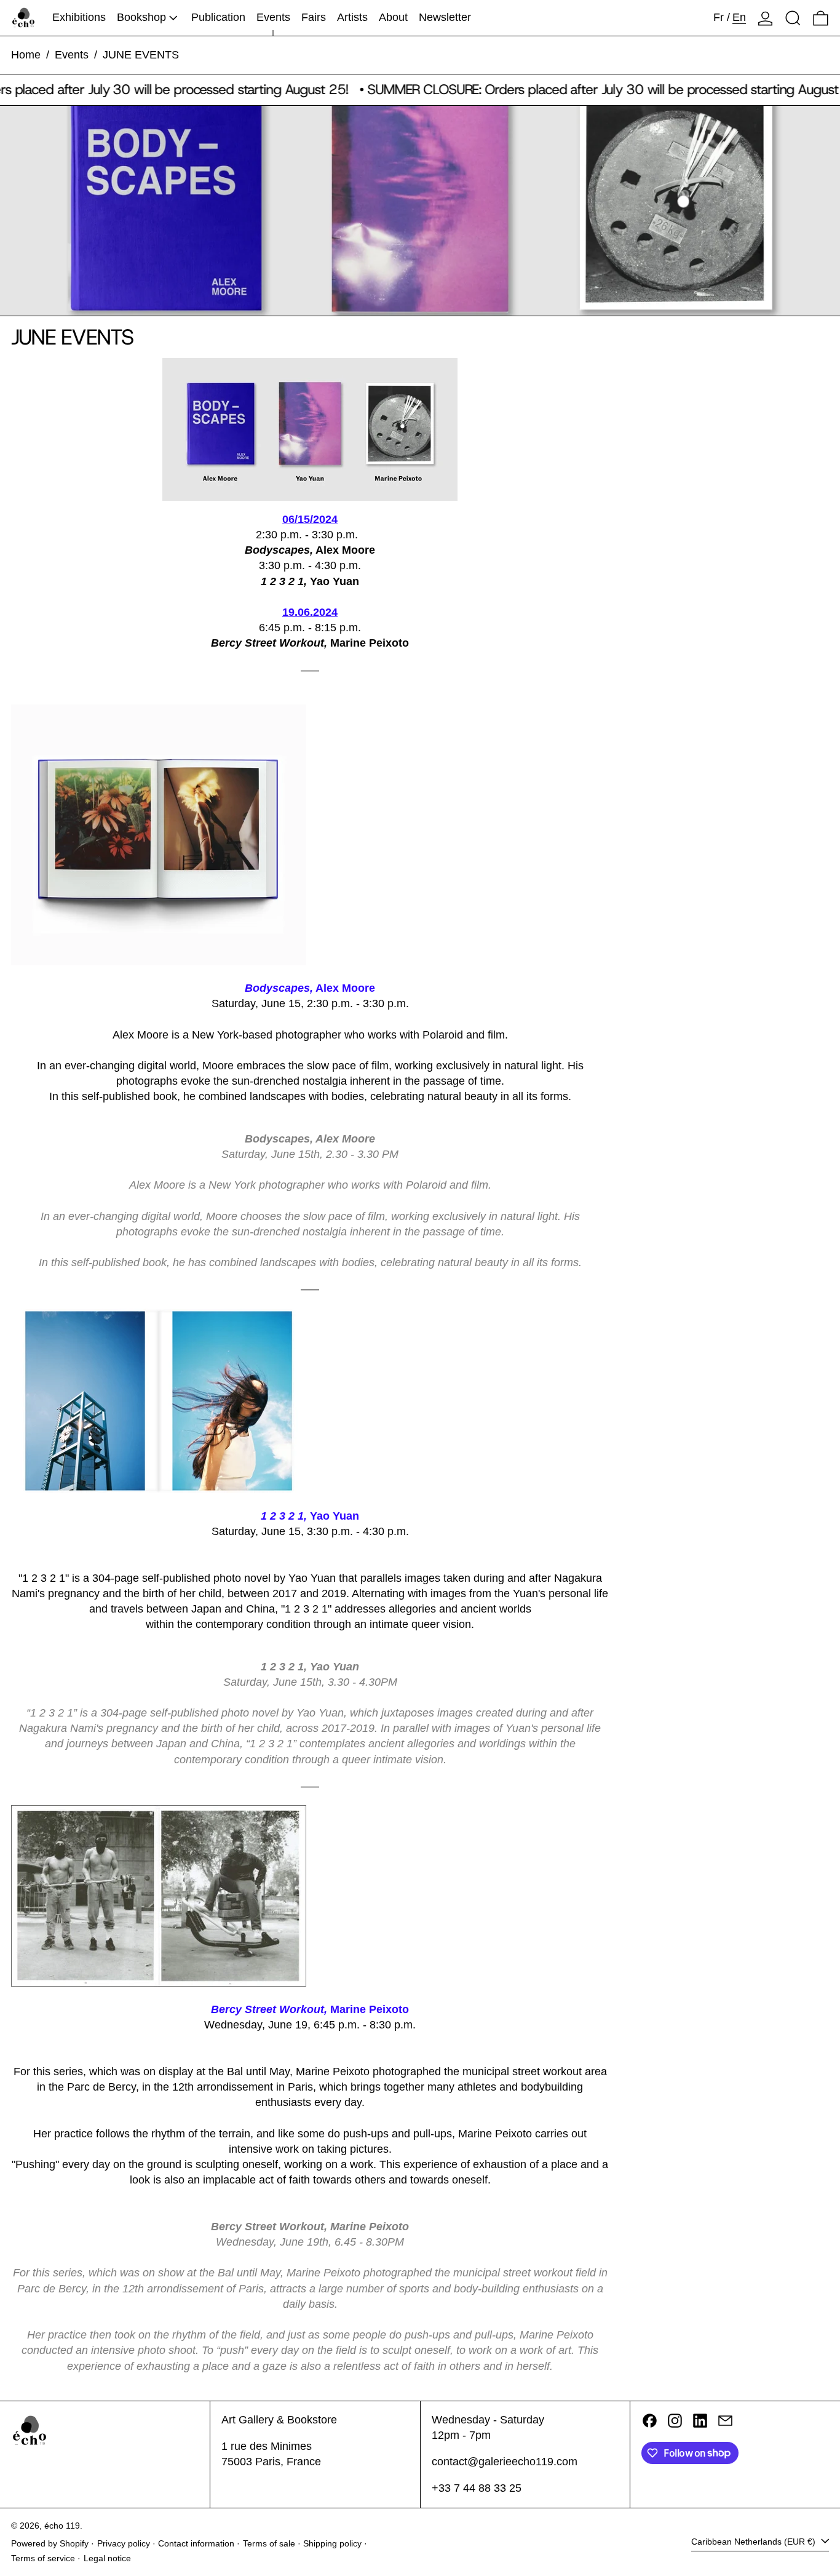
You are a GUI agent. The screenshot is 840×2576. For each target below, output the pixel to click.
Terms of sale (269, 2543)
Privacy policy (124, 2543)
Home (26, 55)
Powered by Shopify (50, 2543)
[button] (793, 18)
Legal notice (107, 2558)
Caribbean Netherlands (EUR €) (755, 2542)
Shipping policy (332, 2543)
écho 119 (62, 2526)
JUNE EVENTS (141, 55)
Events (72, 55)
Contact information (196, 2543)
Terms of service (43, 2558)
